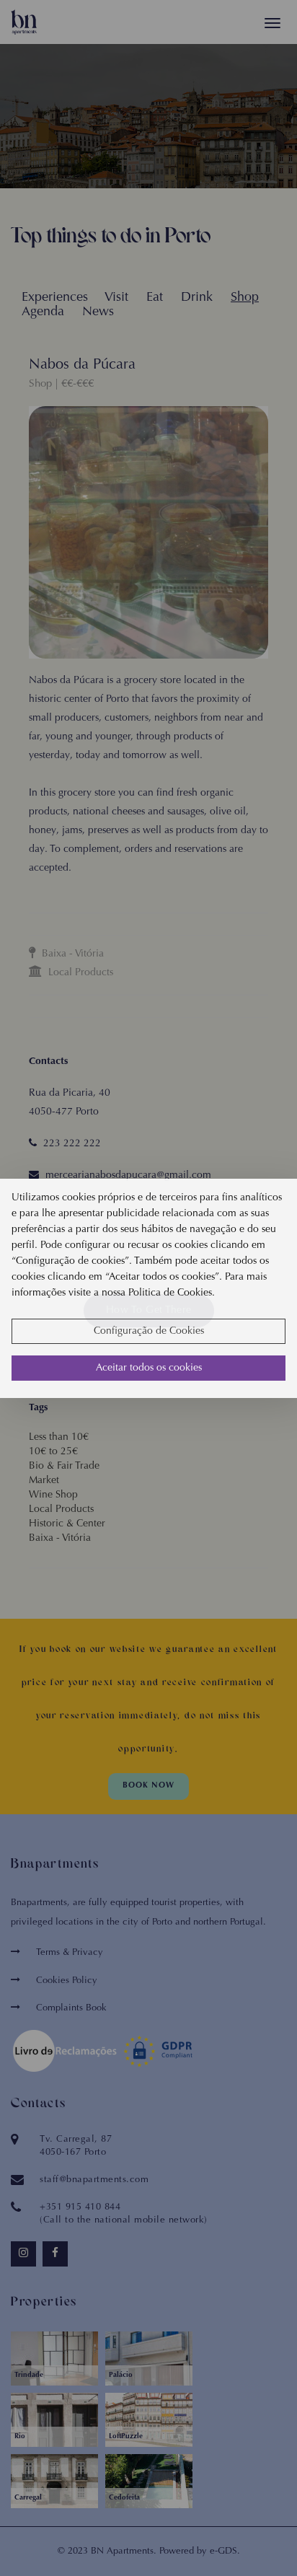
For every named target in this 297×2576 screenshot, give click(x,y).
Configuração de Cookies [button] (149, 1332)
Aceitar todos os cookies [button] (149, 1368)
